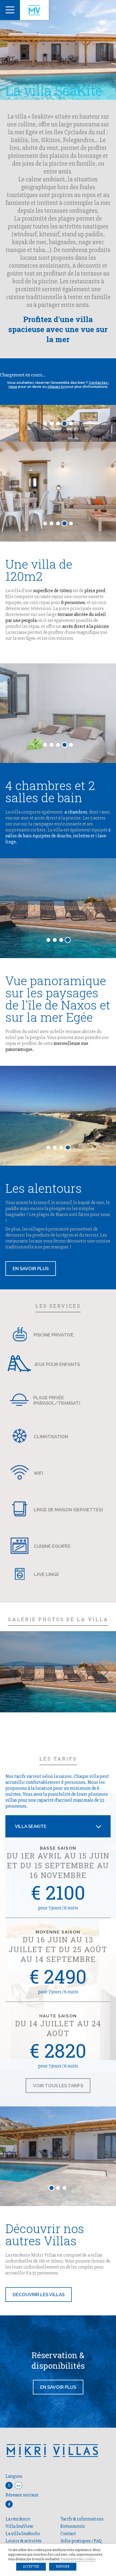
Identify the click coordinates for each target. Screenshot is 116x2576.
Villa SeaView (19, 2526)
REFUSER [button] (63, 2567)
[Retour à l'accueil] (34, 10)
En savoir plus (58, 2387)
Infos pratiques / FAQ (81, 2541)
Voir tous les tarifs (58, 2086)
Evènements (73, 2526)
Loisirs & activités (23, 2541)
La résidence (18, 2519)
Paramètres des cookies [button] (78, 2559)
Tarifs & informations (82, 2519)
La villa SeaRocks (23, 2534)
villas (57, 2295)
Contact (68, 2534)
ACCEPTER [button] (31, 2567)
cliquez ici (56, 387)
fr (9, 2485)
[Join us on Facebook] (9, 2504)
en (18, 2485)
